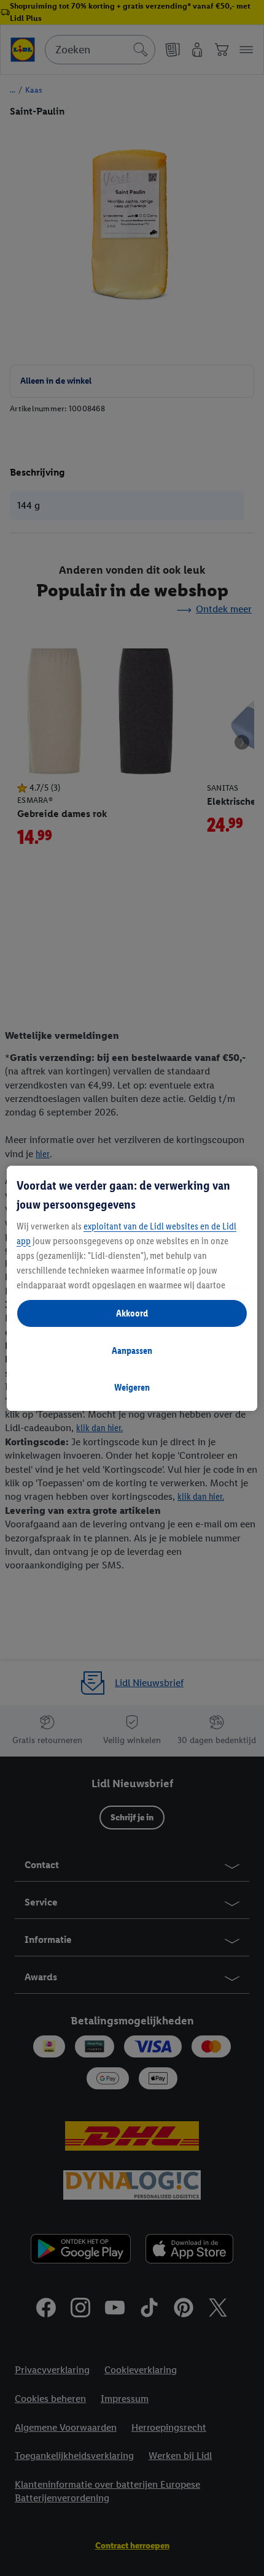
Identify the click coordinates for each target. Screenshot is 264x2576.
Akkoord (132, 1313)
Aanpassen (132, 1351)
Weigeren (132, 1387)
